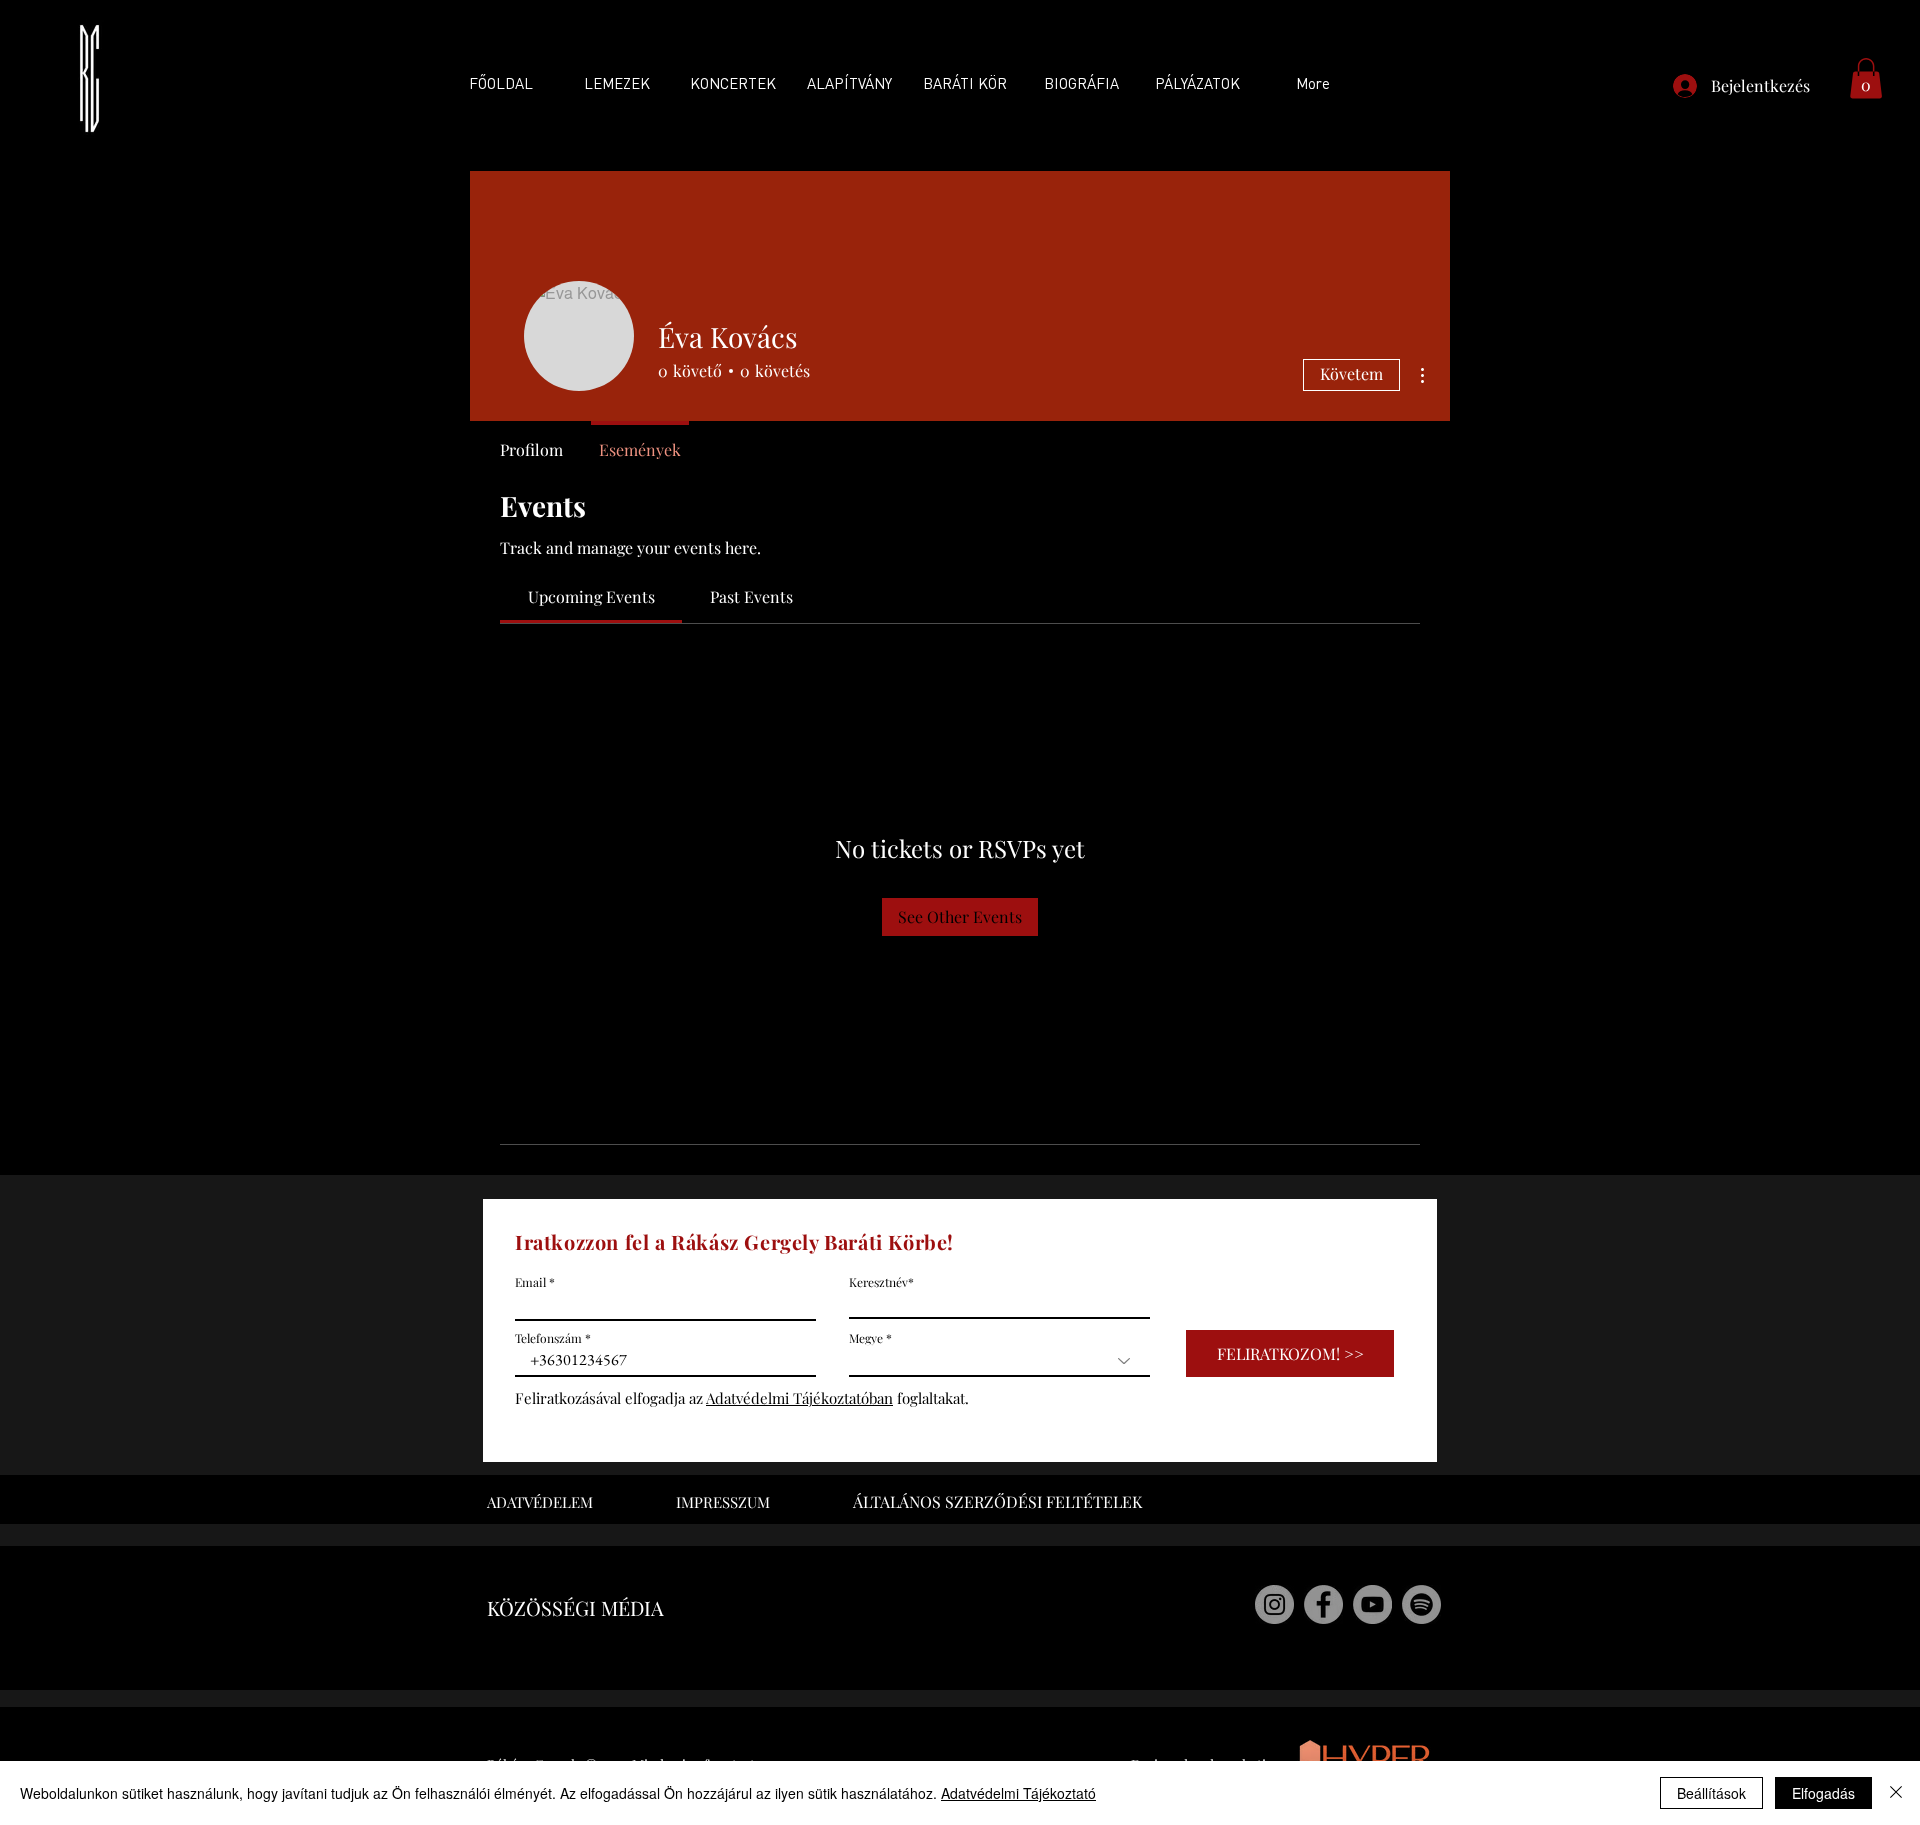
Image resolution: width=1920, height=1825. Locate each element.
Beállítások (1711, 1793)
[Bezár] (1896, 1793)
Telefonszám (548, 1338)
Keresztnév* (881, 1282)
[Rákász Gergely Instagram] (1274, 1604)
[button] (1866, 78)
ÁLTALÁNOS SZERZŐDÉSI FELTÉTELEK (997, 1501)
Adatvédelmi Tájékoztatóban (799, 1398)
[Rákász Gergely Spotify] (1421, 1604)
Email (530, 1282)
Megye (866, 1338)
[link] (591, 596)
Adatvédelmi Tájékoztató (1018, 1793)
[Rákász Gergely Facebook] (1323, 1604)
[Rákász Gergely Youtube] (1372, 1604)
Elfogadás (1823, 1793)
